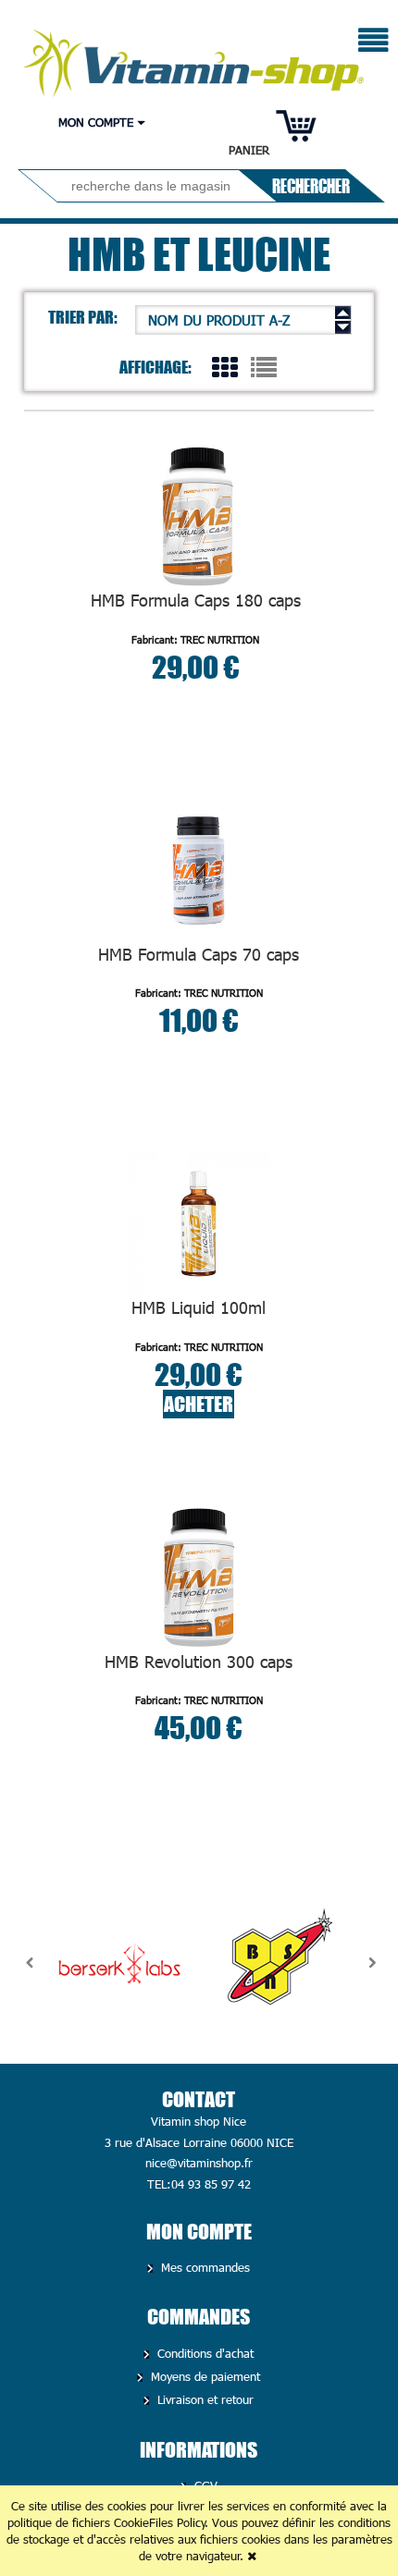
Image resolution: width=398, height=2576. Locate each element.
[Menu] (373, 43)
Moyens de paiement (204, 2376)
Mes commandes (204, 2267)
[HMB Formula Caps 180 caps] (195, 516)
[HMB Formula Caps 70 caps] (199, 871)
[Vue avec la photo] (225, 366)
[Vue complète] (264, 366)
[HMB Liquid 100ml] (199, 1224)
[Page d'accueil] (195, 58)
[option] (119, 1963)
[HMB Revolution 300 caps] (199, 1578)
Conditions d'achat (204, 2353)
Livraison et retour (204, 2399)
